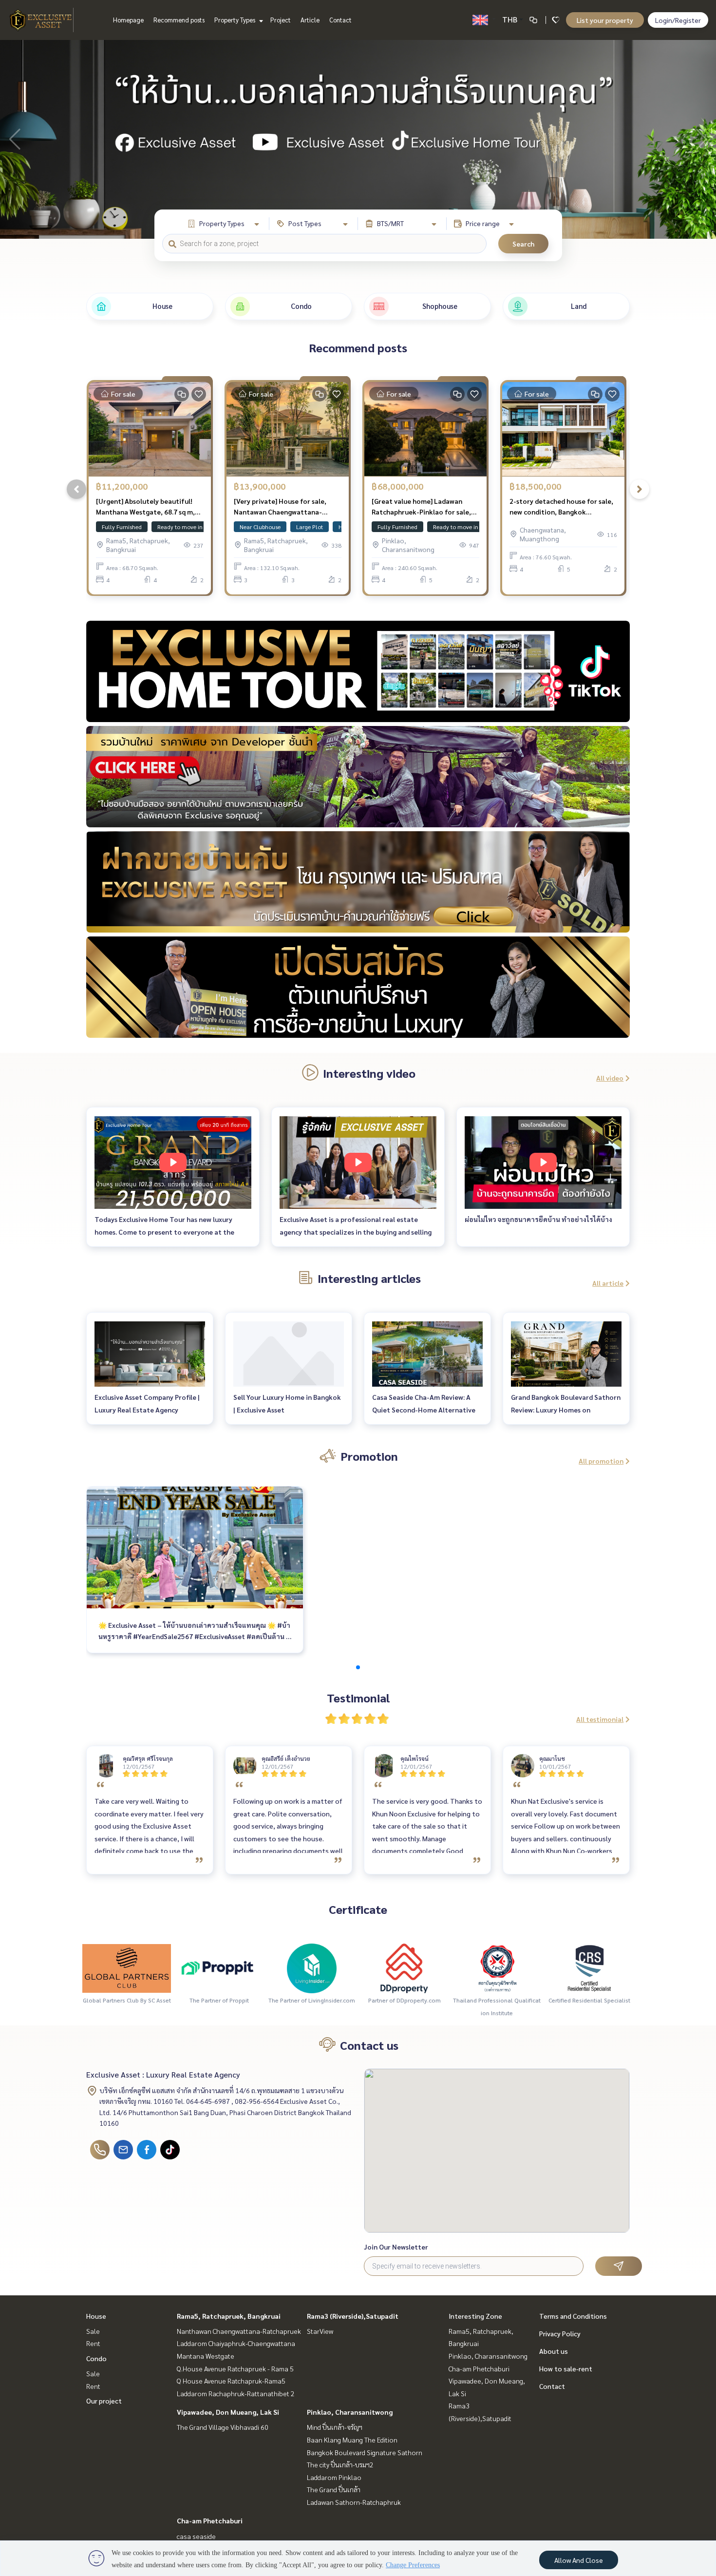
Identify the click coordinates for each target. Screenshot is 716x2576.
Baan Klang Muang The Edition (352, 2440)
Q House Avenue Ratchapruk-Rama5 (231, 2381)
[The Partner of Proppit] (219, 1967)
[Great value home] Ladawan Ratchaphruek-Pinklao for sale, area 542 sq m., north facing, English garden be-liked (421, 507)
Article (310, 20)
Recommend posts (179, 20)
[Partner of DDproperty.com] (404, 1967)
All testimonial (600, 1719)
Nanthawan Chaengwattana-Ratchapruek (239, 2331)
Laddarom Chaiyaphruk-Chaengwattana (236, 2343)
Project (281, 20)
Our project (104, 2401)
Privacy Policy (560, 2333)
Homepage (128, 20)
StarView (320, 2331)
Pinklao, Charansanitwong (350, 2412)
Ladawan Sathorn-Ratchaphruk (354, 2502)
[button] (701, 139)
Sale (93, 2331)
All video (610, 1078)
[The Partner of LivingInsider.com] (312, 1967)
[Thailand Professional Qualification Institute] (497, 1967)
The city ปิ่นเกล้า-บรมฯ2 (340, 2464)
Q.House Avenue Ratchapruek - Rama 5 (235, 2368)
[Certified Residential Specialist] (589, 1967)
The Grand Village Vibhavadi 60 (223, 2427)
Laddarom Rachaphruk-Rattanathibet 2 (236, 2393)
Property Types (236, 20)
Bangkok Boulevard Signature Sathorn (365, 2452)
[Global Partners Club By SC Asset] (127, 1967)
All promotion (601, 1461)
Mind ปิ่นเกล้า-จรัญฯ (335, 2427)
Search (523, 244)
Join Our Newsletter (396, 2247)
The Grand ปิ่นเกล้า (334, 2489)
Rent (93, 2343)
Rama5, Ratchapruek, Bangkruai (229, 2316)
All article (608, 1283)
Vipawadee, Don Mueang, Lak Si (228, 2412)
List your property (605, 20)
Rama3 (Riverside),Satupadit (353, 2316)
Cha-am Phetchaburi (210, 2520)
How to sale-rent (566, 2368)
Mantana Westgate (206, 2356)
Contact (340, 20)
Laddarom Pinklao (334, 2477)
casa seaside (196, 2536)
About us (554, 2351)
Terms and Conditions (573, 2316)
